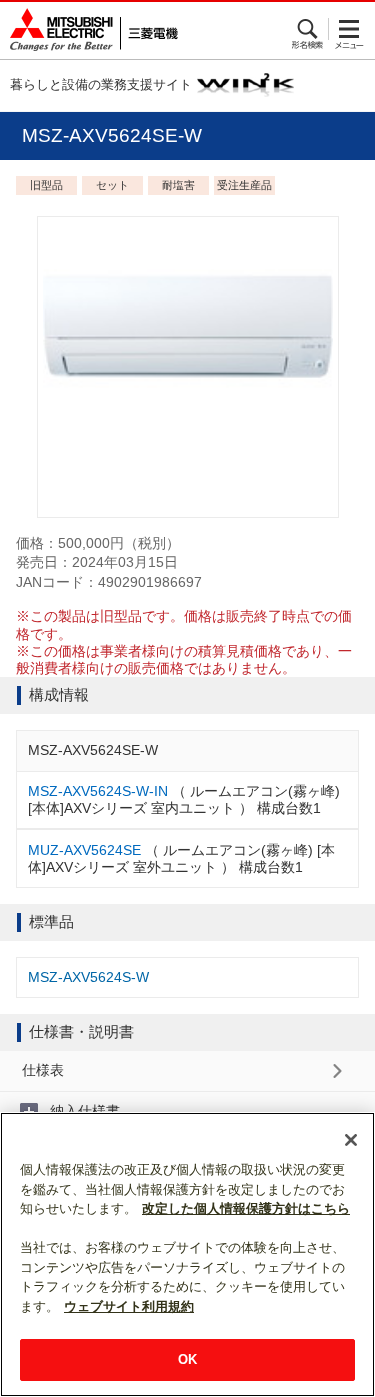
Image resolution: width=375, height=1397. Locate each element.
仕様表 (43, 1070)
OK (187, 1359)
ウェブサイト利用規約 (129, 1306)
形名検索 (308, 29)
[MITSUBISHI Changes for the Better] (89, 30)
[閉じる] (351, 1140)
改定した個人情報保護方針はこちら (246, 1208)
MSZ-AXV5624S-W (88, 977)
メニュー (349, 29)
